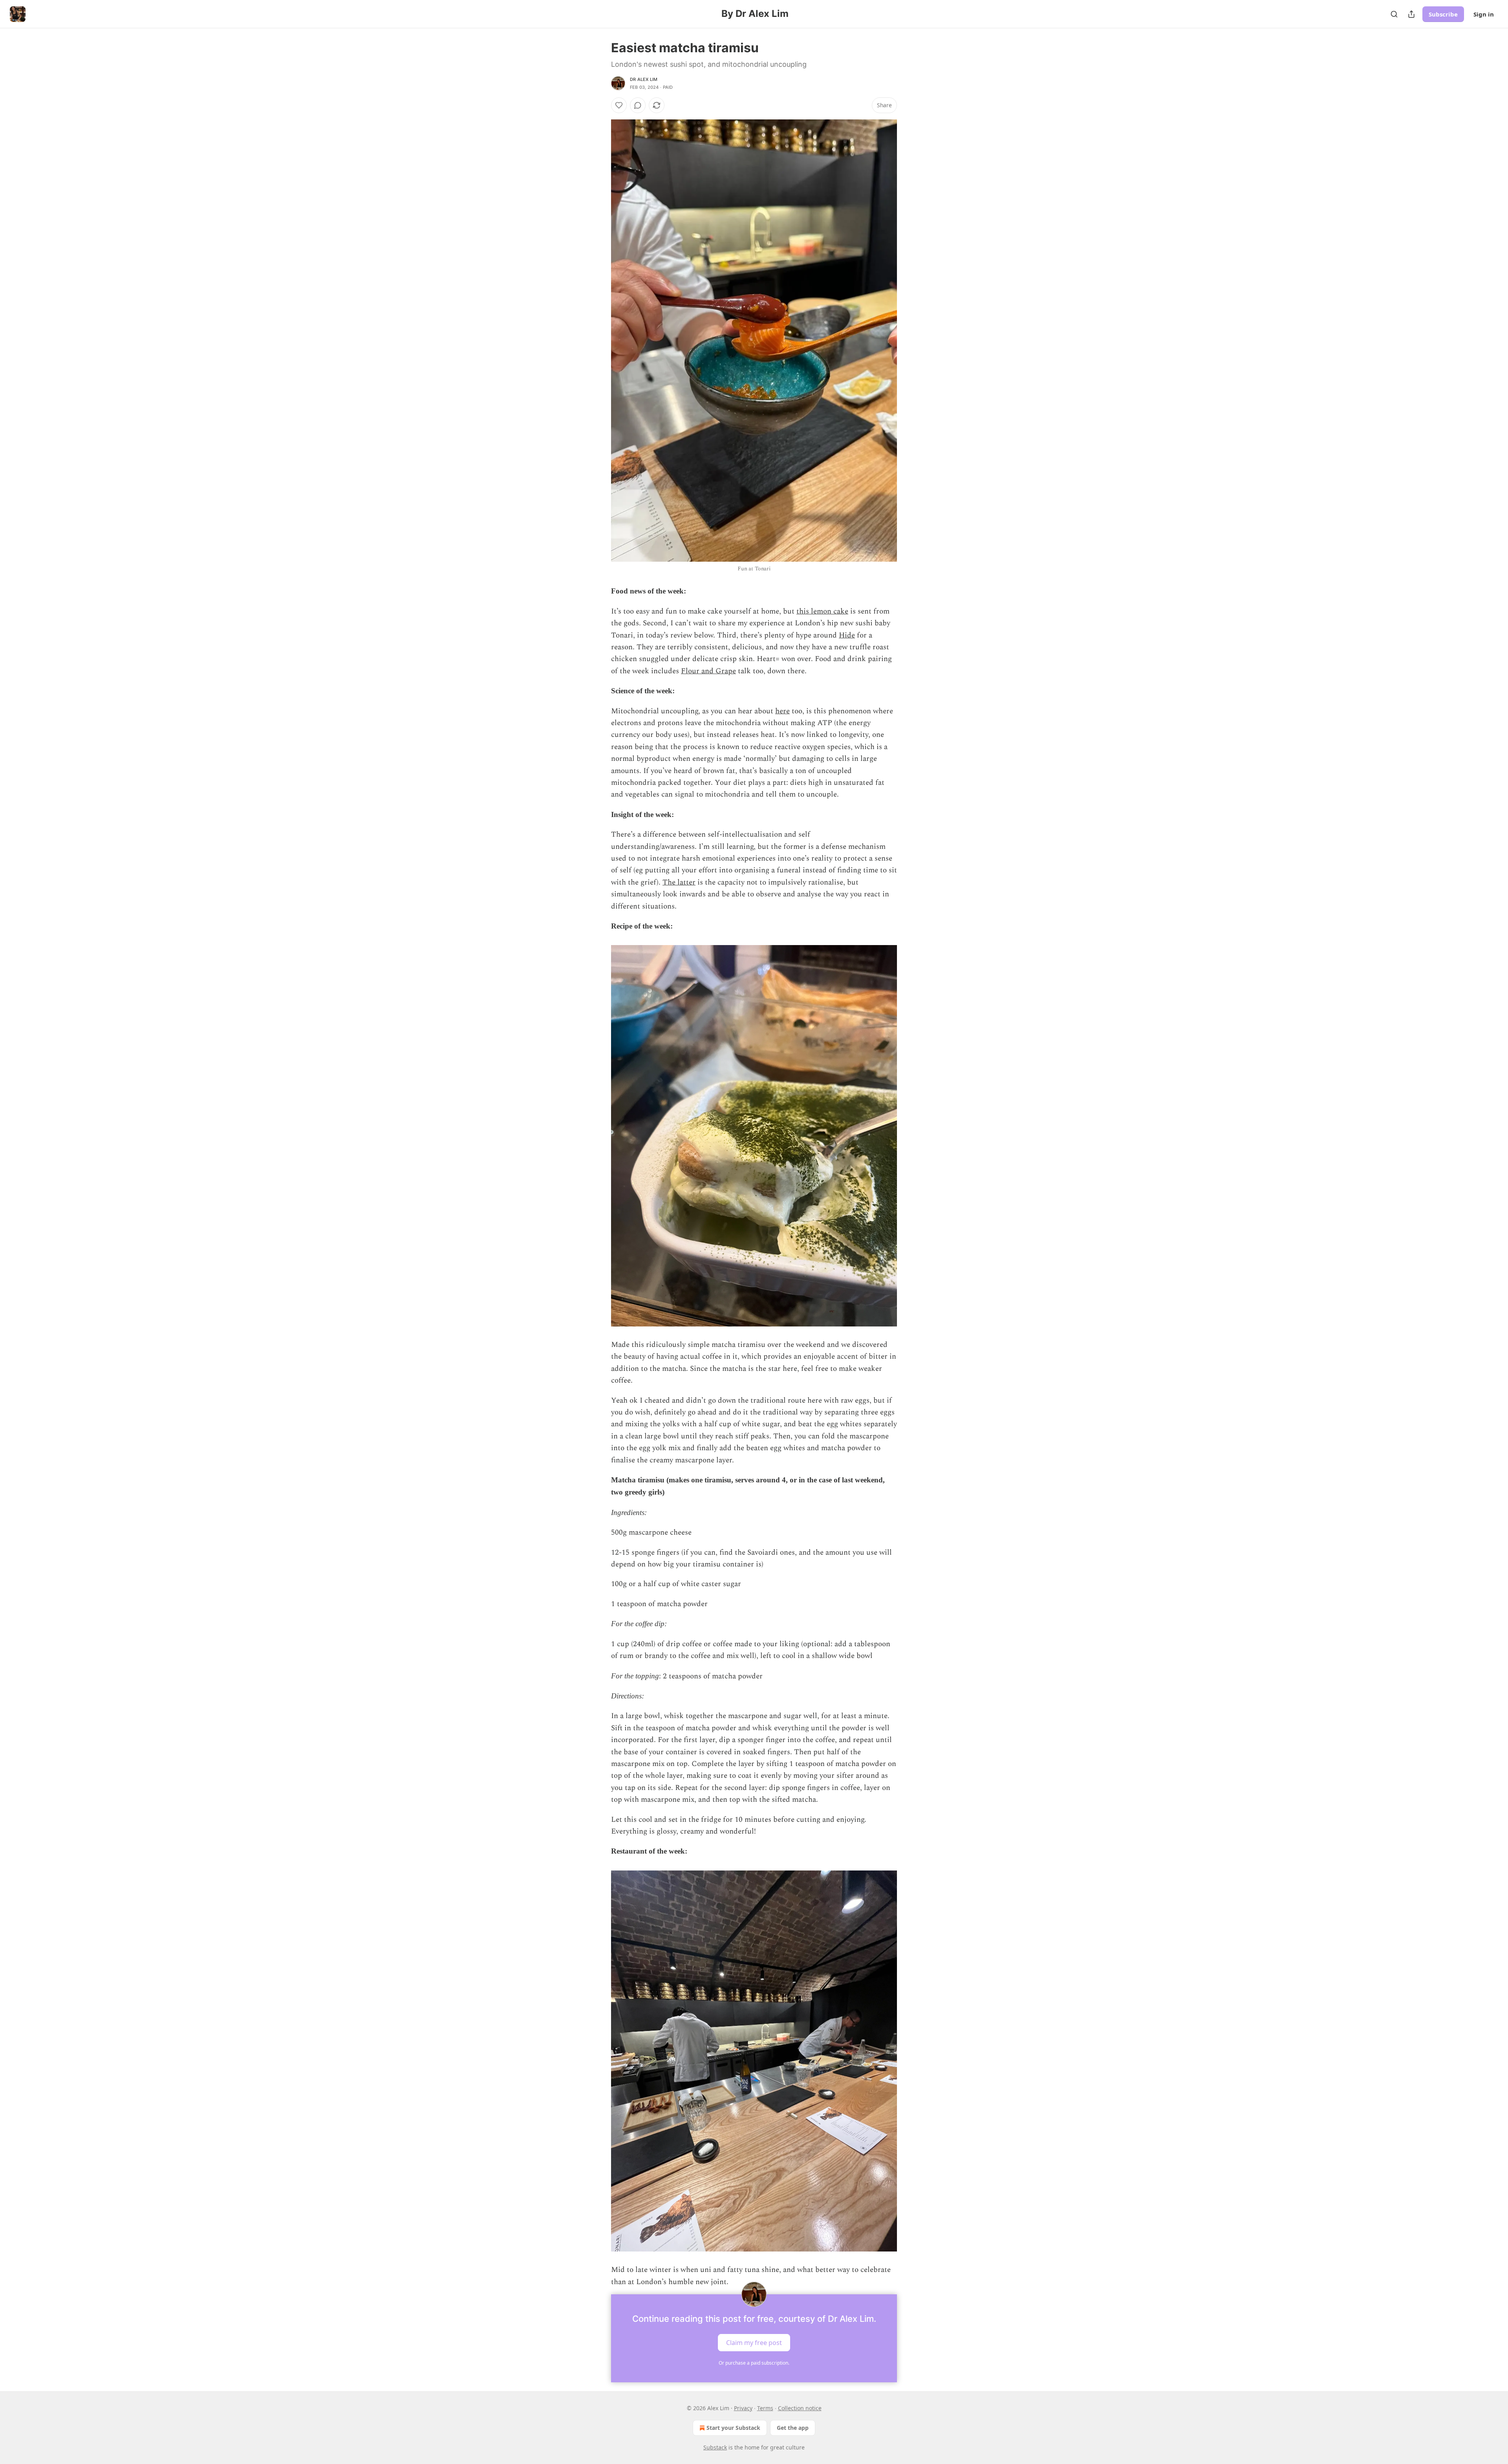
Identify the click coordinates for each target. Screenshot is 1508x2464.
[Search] (1394, 14)
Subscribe (1443, 14)
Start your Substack (733, 2428)
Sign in (1484, 14)
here (782, 711)
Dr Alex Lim (644, 79)
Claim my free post (754, 2343)
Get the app (793, 2428)
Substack (715, 2447)
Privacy (743, 2408)
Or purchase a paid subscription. (754, 2363)
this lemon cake (822, 611)
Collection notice (800, 2408)
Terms (765, 2408)
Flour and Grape (708, 671)
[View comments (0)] (638, 105)
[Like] (619, 105)
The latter (679, 882)
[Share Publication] (1411, 14)
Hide (847, 635)
